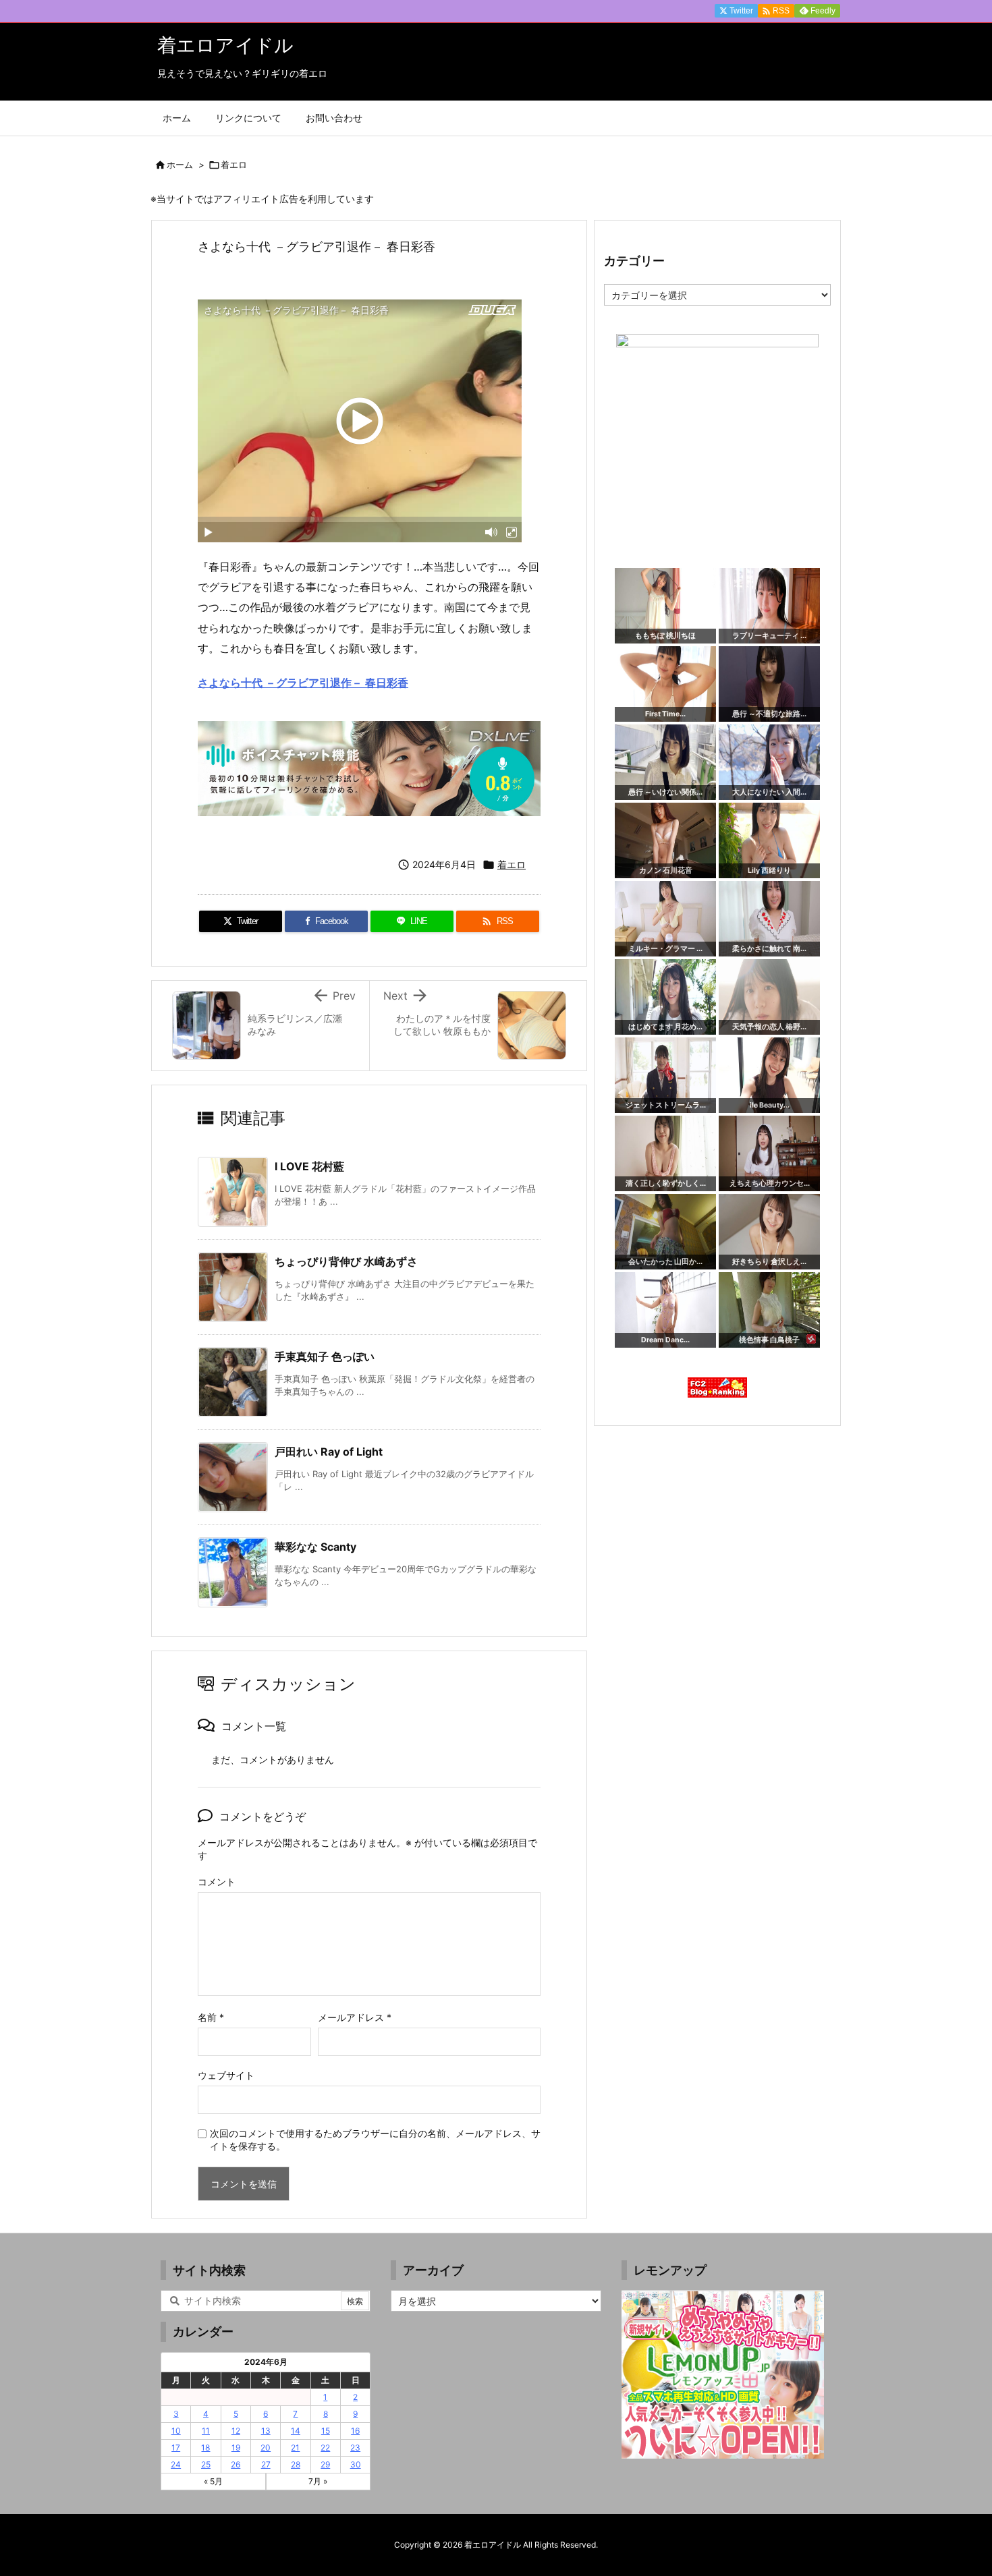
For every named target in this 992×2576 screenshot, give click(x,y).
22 (325, 2448)
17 (176, 2448)
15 (326, 2431)
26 (236, 2464)
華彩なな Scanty (315, 1547)
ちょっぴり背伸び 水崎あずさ (346, 1261)
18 (205, 2448)
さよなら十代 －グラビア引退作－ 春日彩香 (303, 683)
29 (325, 2464)
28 (296, 2464)
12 (236, 2431)
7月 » (318, 2481)
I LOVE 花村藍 (309, 1166)
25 (206, 2464)
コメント (217, 1882)
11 (206, 2431)
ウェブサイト (226, 2075)
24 (176, 2464)
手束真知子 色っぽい (325, 1356)
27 (266, 2464)
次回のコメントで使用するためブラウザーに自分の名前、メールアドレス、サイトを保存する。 (375, 2140)
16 (355, 2431)
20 (266, 2448)
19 (236, 2448)
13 (266, 2431)
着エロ (234, 165)
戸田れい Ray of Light (329, 1452)
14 (296, 2431)
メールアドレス (355, 2017)
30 (356, 2464)
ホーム (180, 165)
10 (176, 2431)
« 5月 (213, 2481)
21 (295, 2448)
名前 (211, 2017)
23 (355, 2448)
